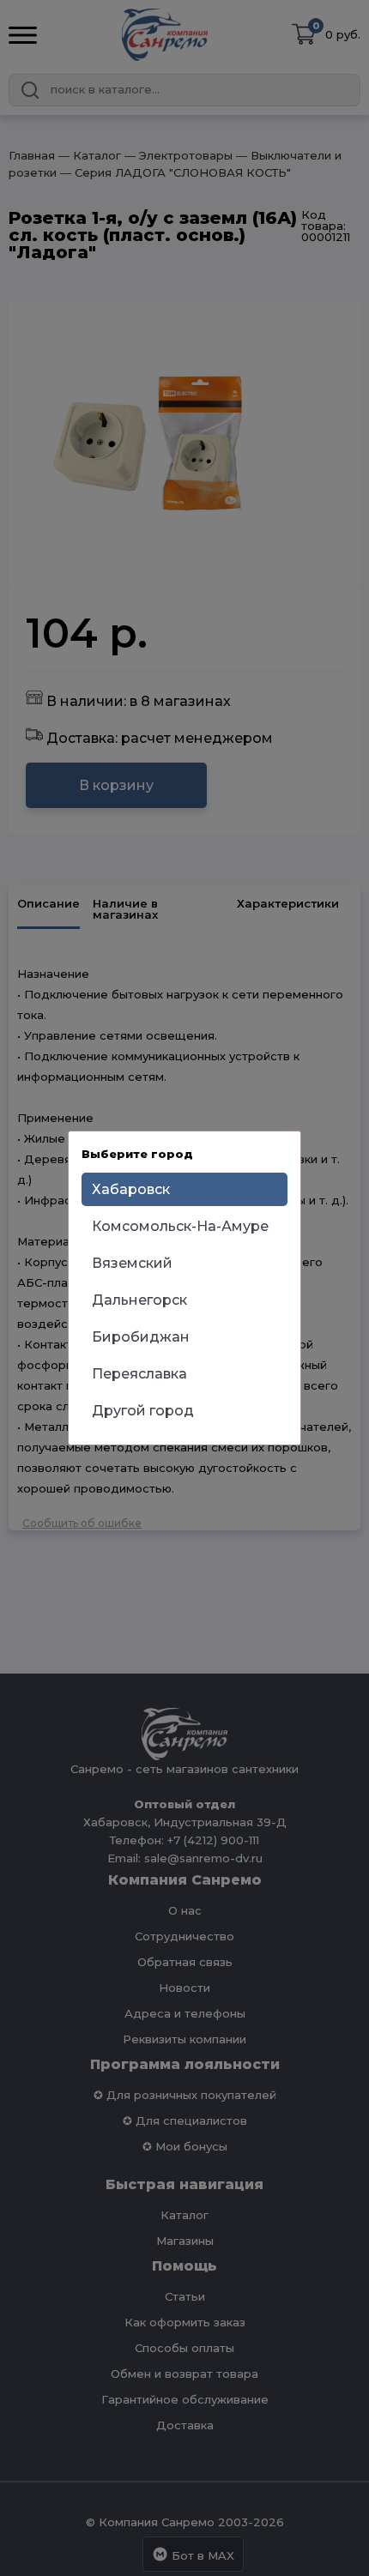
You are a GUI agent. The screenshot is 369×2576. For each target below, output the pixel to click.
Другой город (143, 1411)
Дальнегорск (139, 1300)
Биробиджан (141, 1337)
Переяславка (139, 1374)
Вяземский (132, 1263)
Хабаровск (131, 1189)
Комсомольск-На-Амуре (180, 1226)
